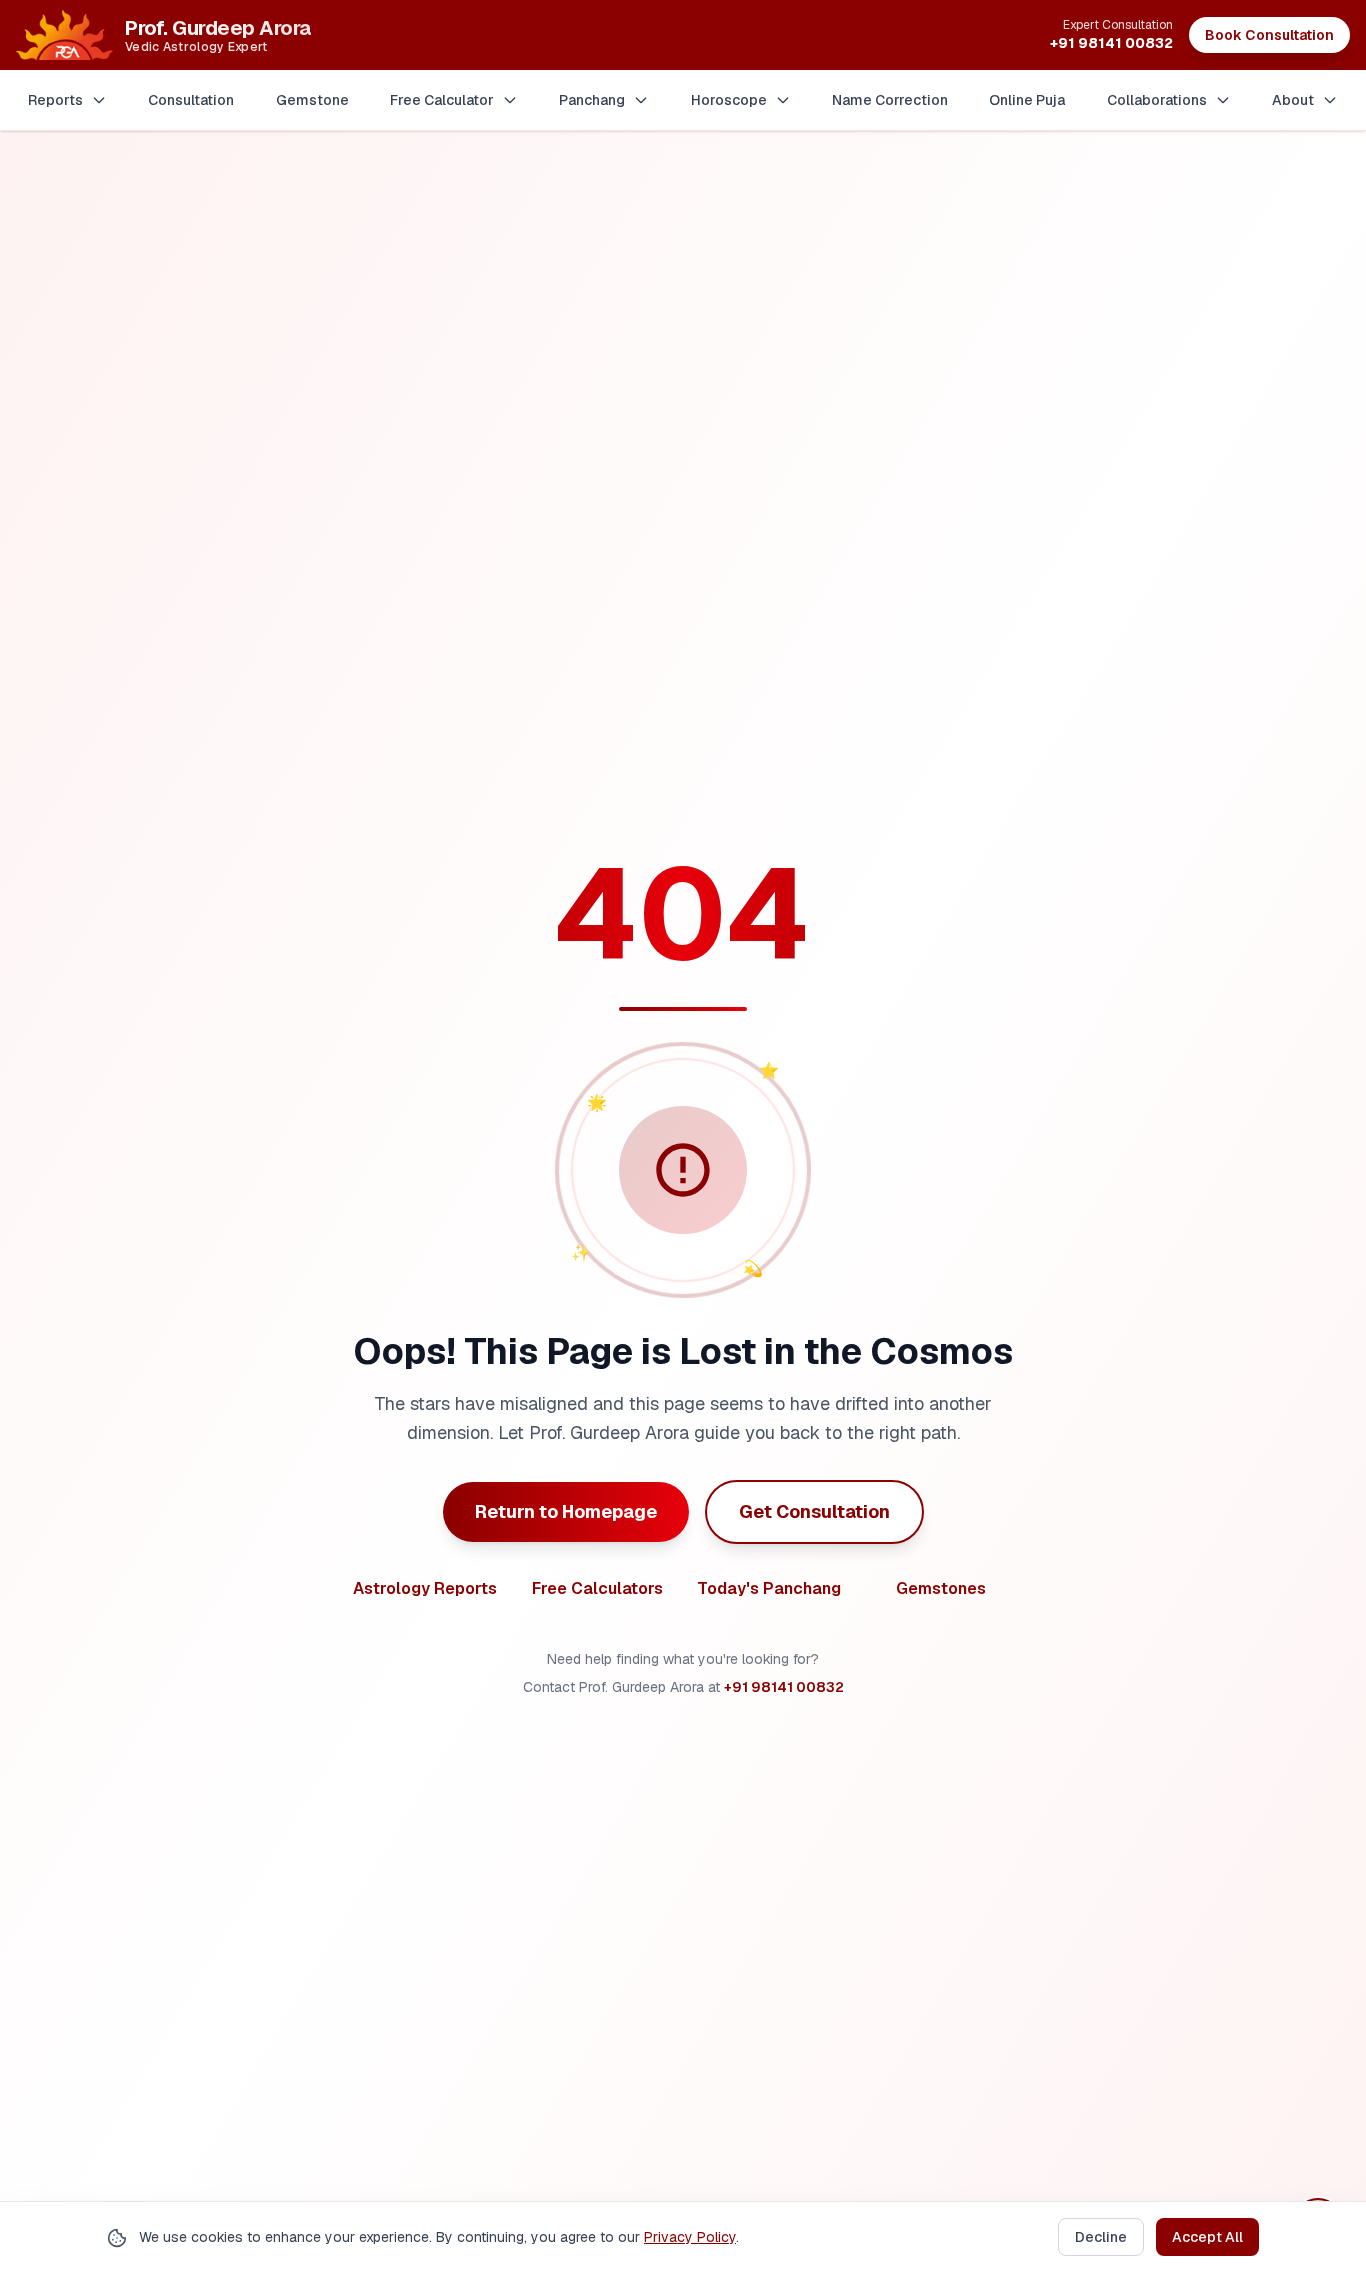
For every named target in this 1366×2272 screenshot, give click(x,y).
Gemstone (312, 100)
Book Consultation (1269, 35)
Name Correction (890, 100)
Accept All (1207, 2237)
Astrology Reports (425, 1588)
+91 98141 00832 (784, 1687)
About (1293, 100)
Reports (55, 100)
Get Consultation (814, 1511)
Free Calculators (597, 1588)
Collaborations (1157, 100)
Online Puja (1027, 100)
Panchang (592, 100)
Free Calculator (442, 100)
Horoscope (729, 100)
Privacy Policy (690, 2237)
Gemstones (941, 1588)
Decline (1101, 2237)
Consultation (191, 100)
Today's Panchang (769, 1588)
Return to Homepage (566, 1511)
